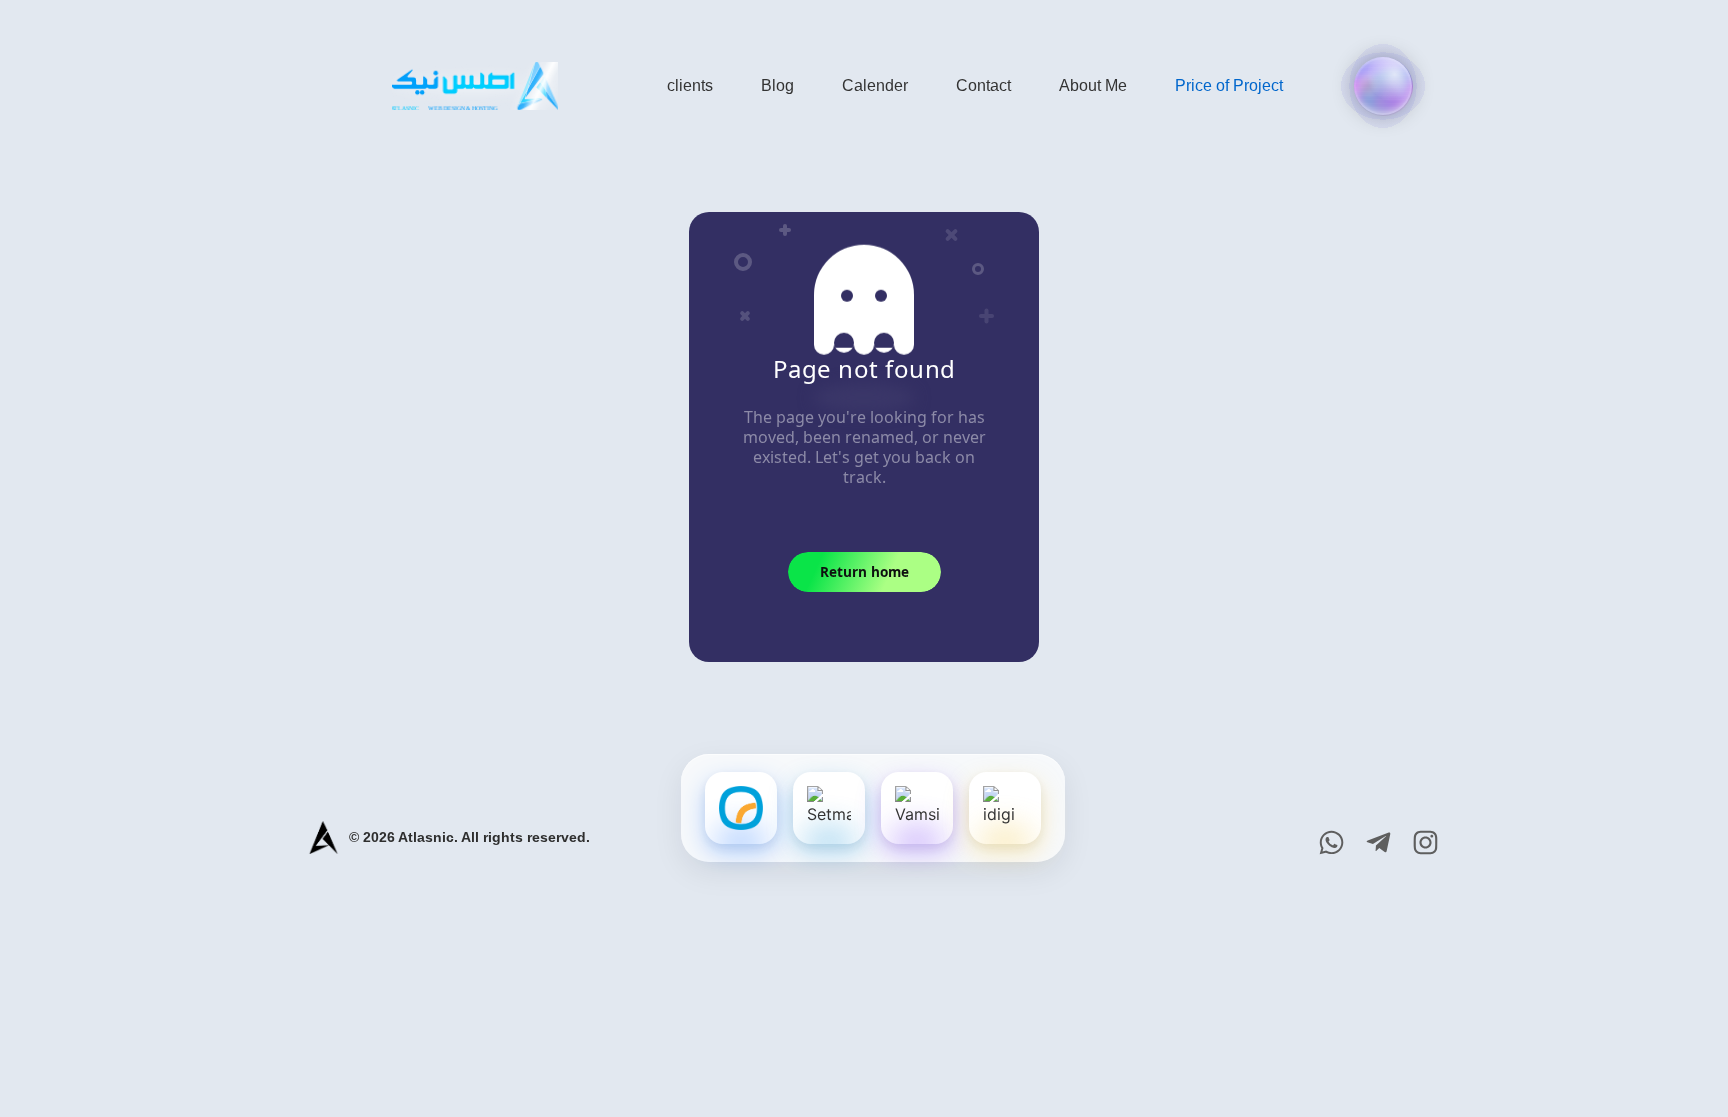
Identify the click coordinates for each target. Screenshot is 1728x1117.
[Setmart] (829, 808)
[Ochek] (741, 808)
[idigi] (1005, 808)
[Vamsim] (917, 808)
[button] (1383, 86)
